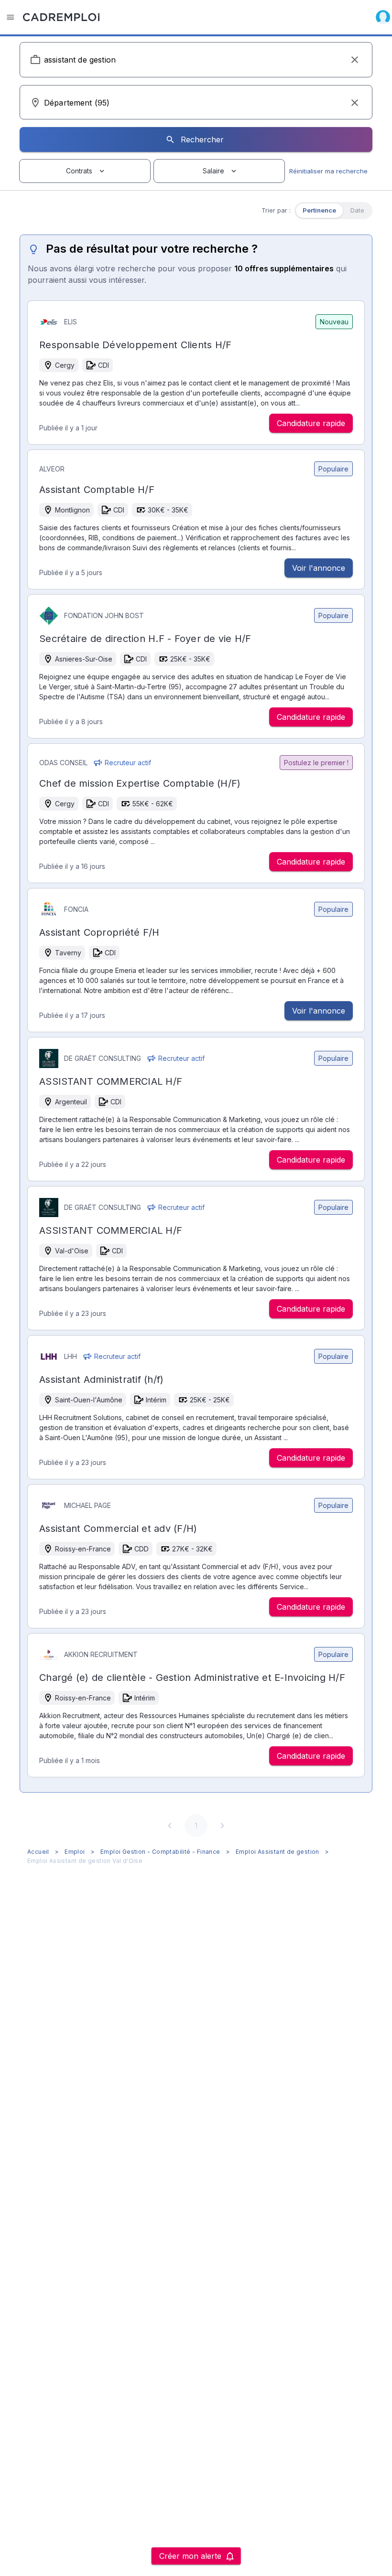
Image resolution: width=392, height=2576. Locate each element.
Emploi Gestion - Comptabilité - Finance (160, 1852)
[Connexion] (383, 17)
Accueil (38, 1852)
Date (357, 210)
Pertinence (319, 210)
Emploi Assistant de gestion (278, 1852)
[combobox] (196, 60)
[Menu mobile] (11, 17)
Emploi (75, 1852)
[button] (355, 60)
